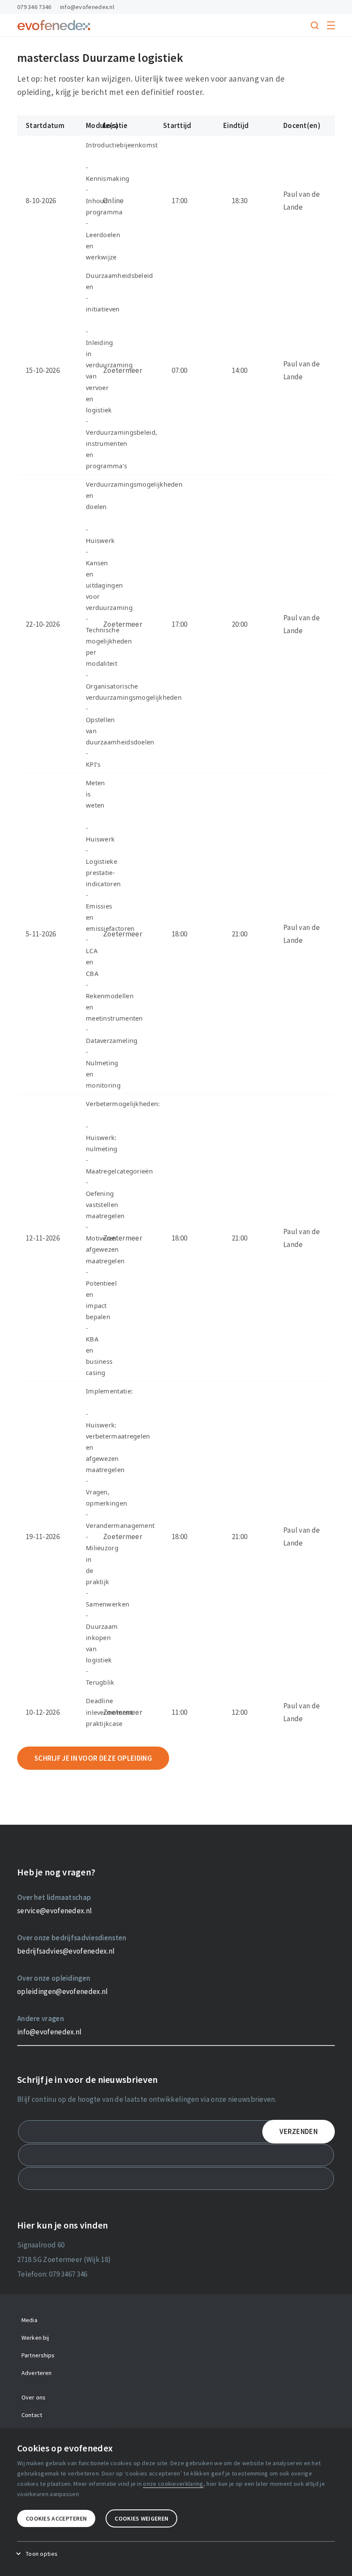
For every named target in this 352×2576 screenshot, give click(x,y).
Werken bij (35, 2338)
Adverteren (36, 2373)
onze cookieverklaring (173, 2484)
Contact (32, 2415)
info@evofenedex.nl (87, 7)
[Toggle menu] (331, 25)
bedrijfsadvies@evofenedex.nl (66, 1951)
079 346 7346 (34, 7)
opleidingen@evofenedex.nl (63, 1991)
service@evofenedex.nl (55, 1911)
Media (29, 2320)
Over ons (33, 2397)
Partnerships (38, 2355)
